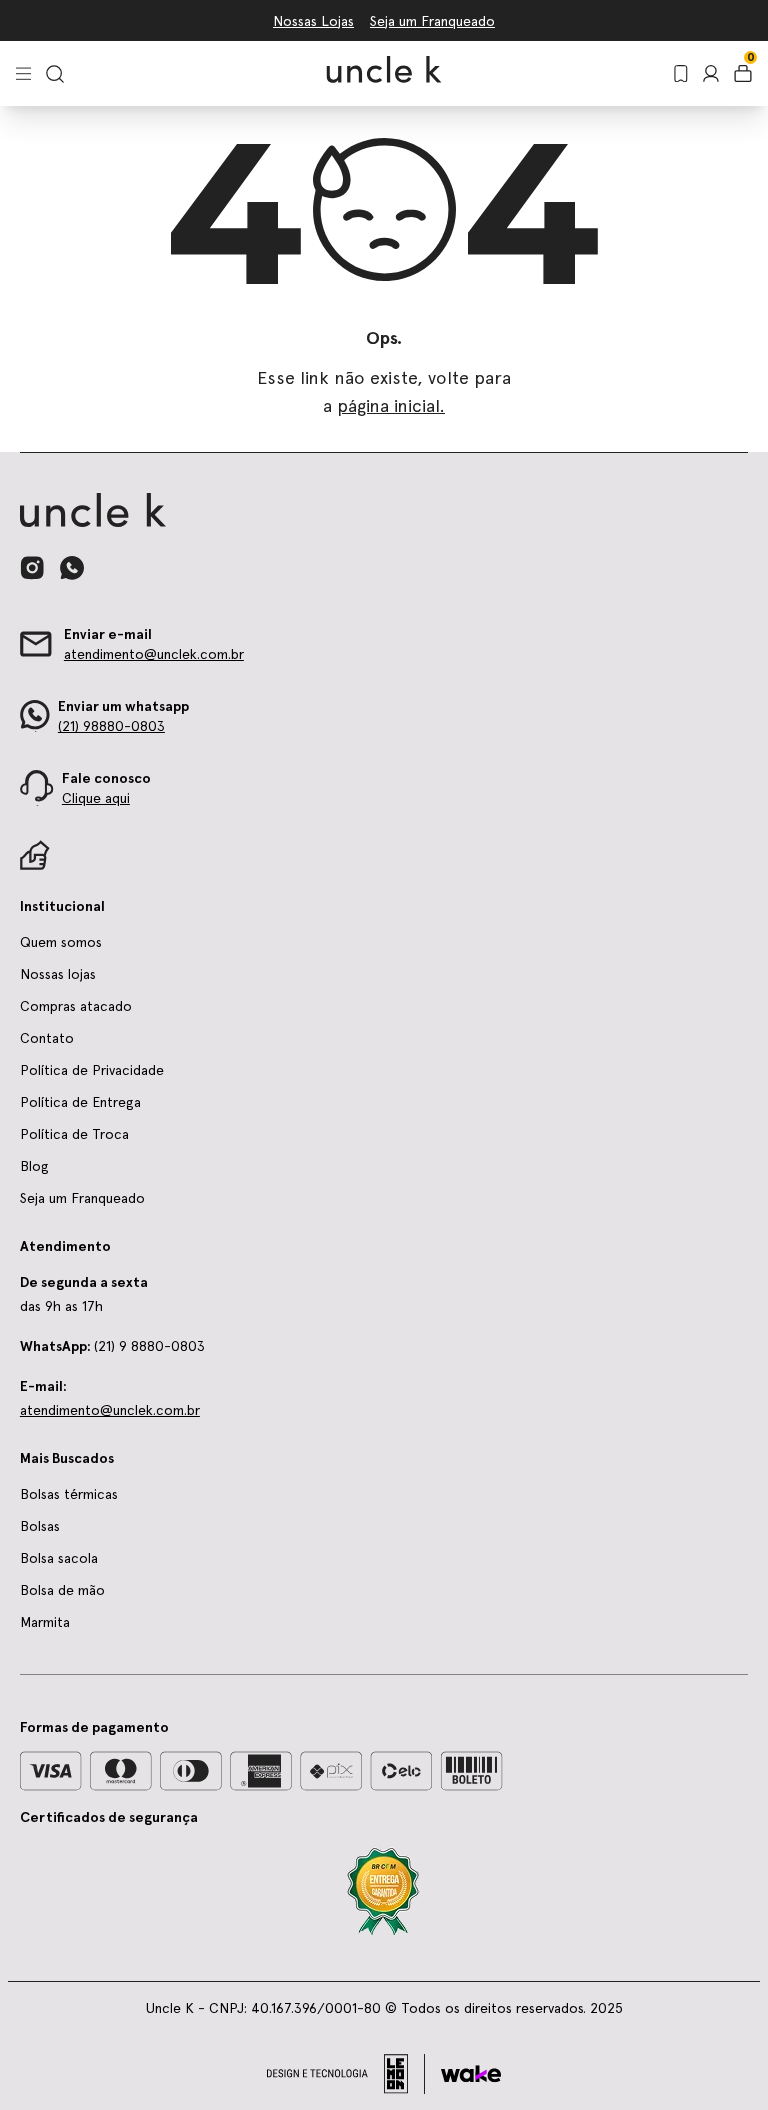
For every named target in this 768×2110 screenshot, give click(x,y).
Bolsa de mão (62, 1590)
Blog (34, 1166)
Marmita (45, 1622)
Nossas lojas (58, 974)
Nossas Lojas (313, 21)
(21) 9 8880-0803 (112, 1346)
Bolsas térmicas (69, 1494)
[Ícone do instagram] (32, 568)
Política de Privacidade (92, 1070)
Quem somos (61, 942)
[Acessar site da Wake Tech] (471, 2074)
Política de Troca (74, 1134)
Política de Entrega (80, 1102)
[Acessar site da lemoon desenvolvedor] (346, 2074)
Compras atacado (76, 1006)
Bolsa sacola (59, 1558)
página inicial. (391, 405)
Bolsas (40, 1526)
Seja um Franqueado (432, 21)
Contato (47, 1038)
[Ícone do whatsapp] (72, 567)
